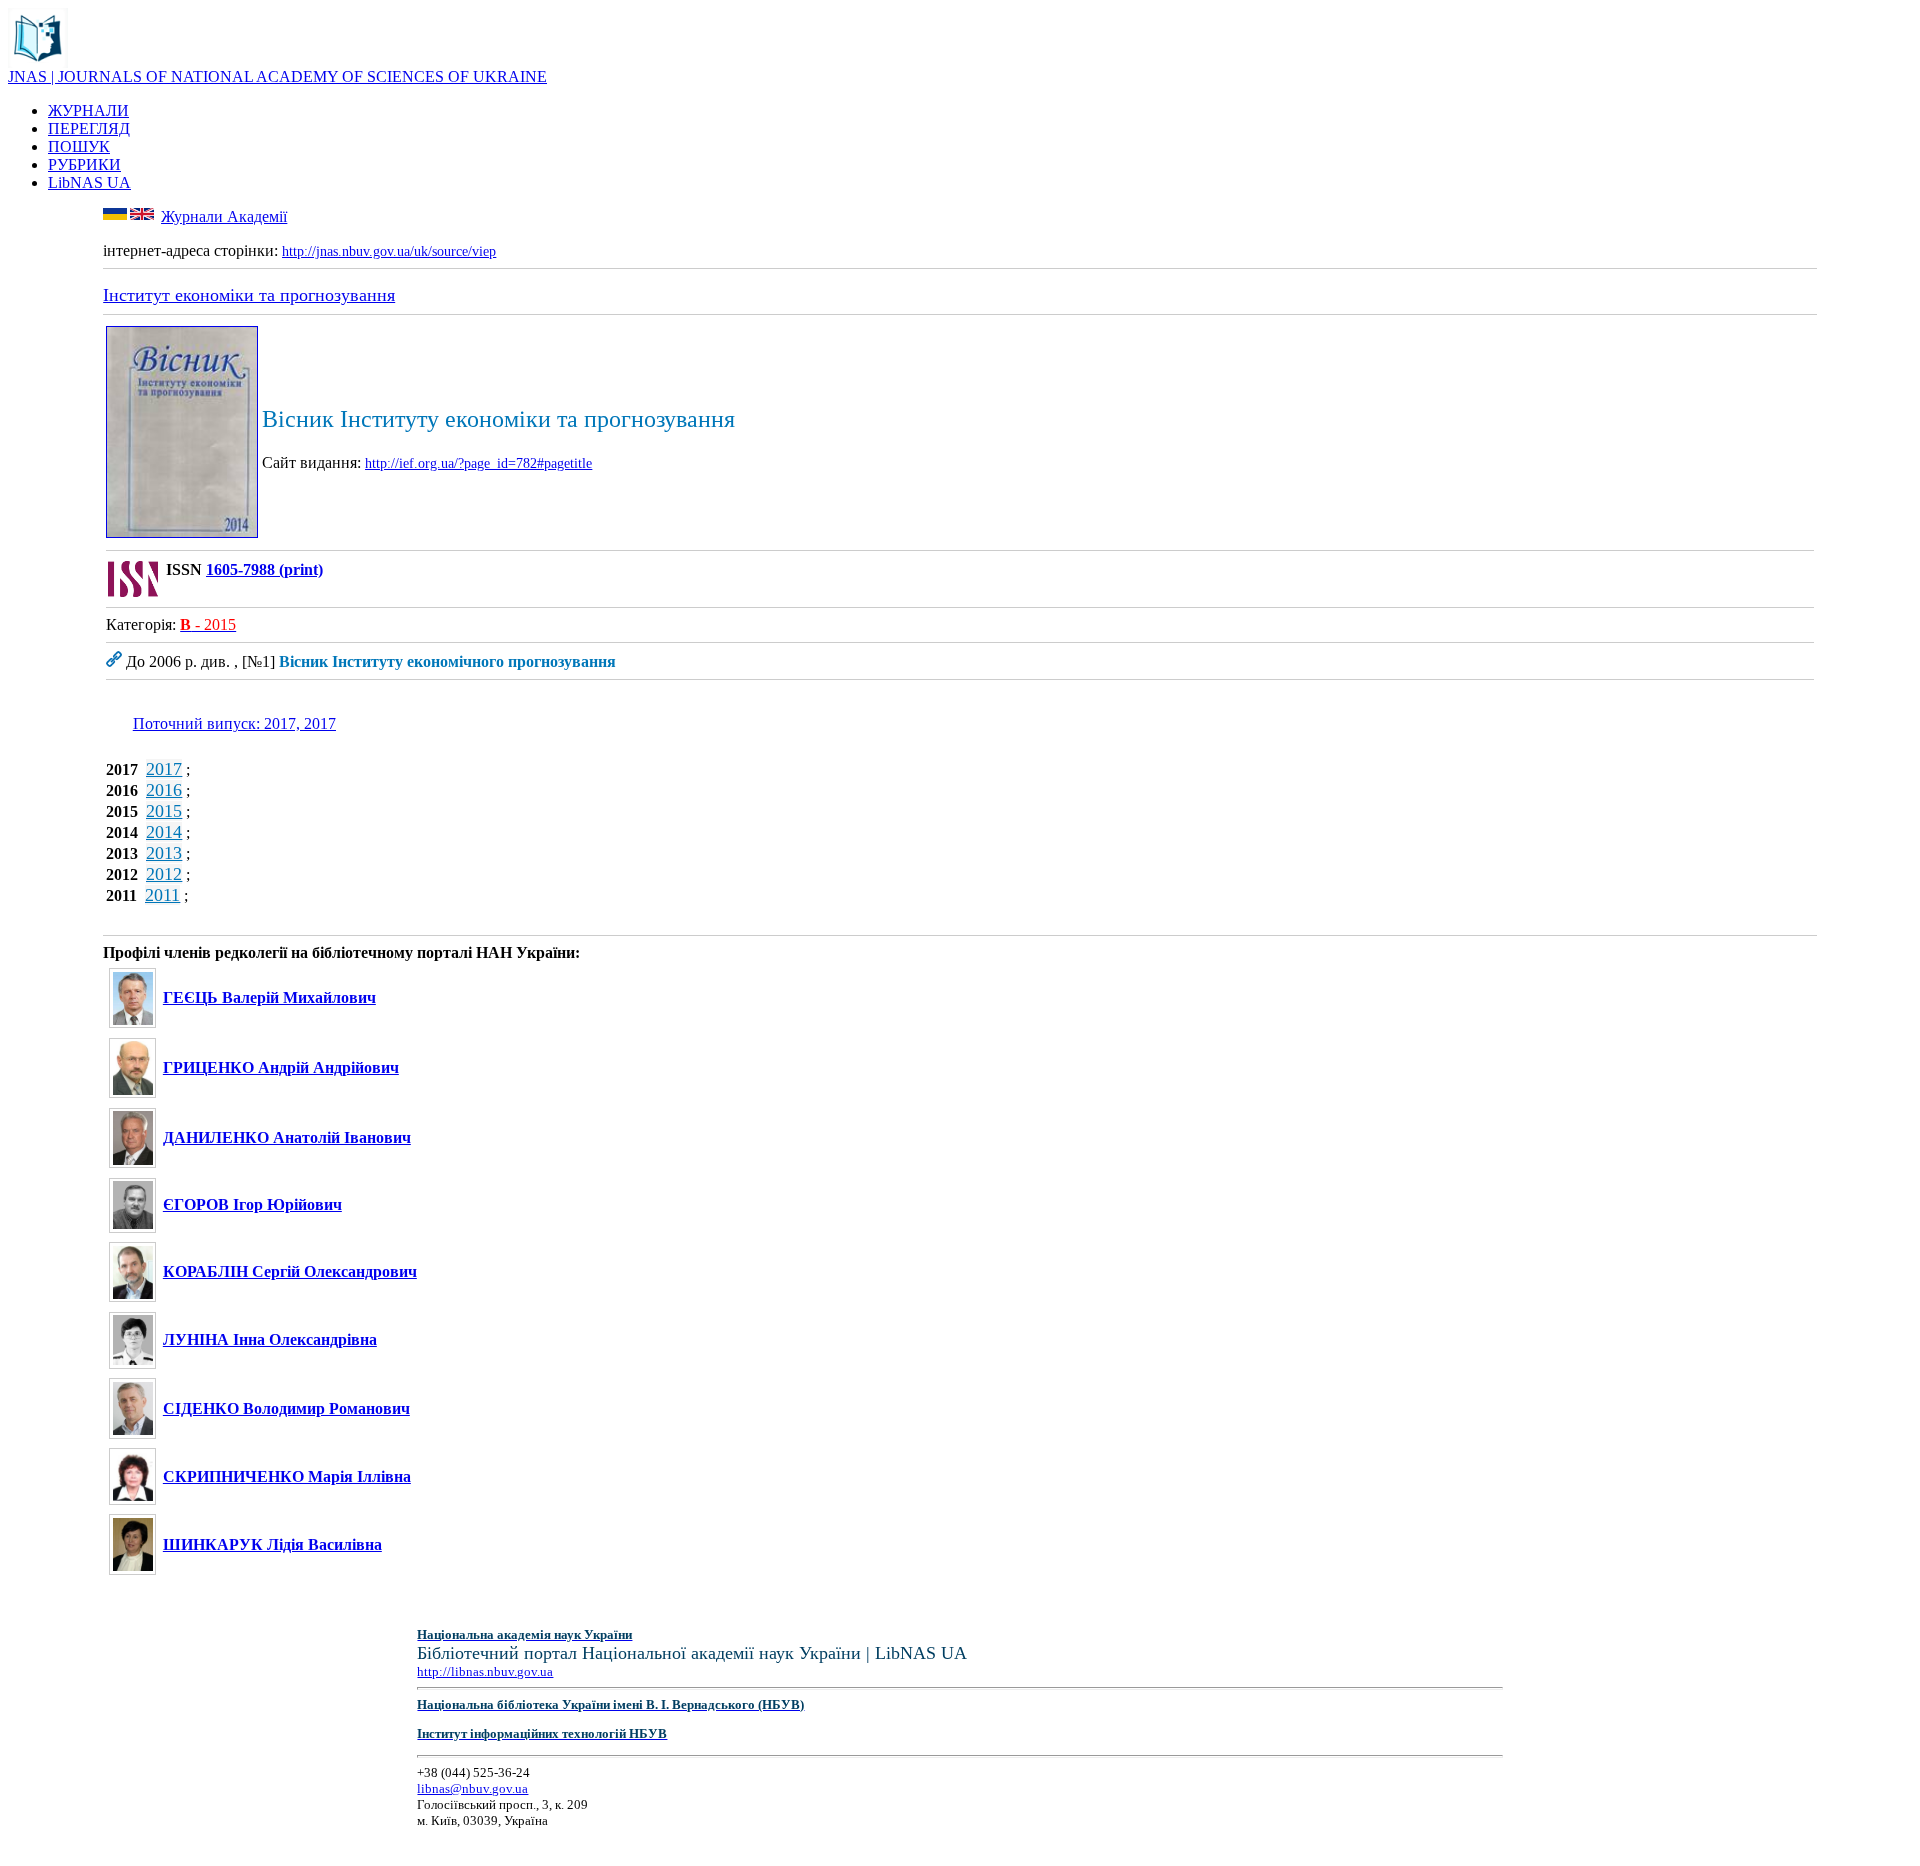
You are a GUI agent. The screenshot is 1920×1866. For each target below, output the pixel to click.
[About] (38, 62)
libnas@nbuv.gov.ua (472, 1788)
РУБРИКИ (84, 164)
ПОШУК (79, 146)
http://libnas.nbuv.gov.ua (485, 1671)
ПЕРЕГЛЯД (89, 128)
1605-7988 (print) (264, 569)
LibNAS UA (89, 182)
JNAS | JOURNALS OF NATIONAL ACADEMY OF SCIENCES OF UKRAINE (277, 76)
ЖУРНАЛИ (88, 110)
